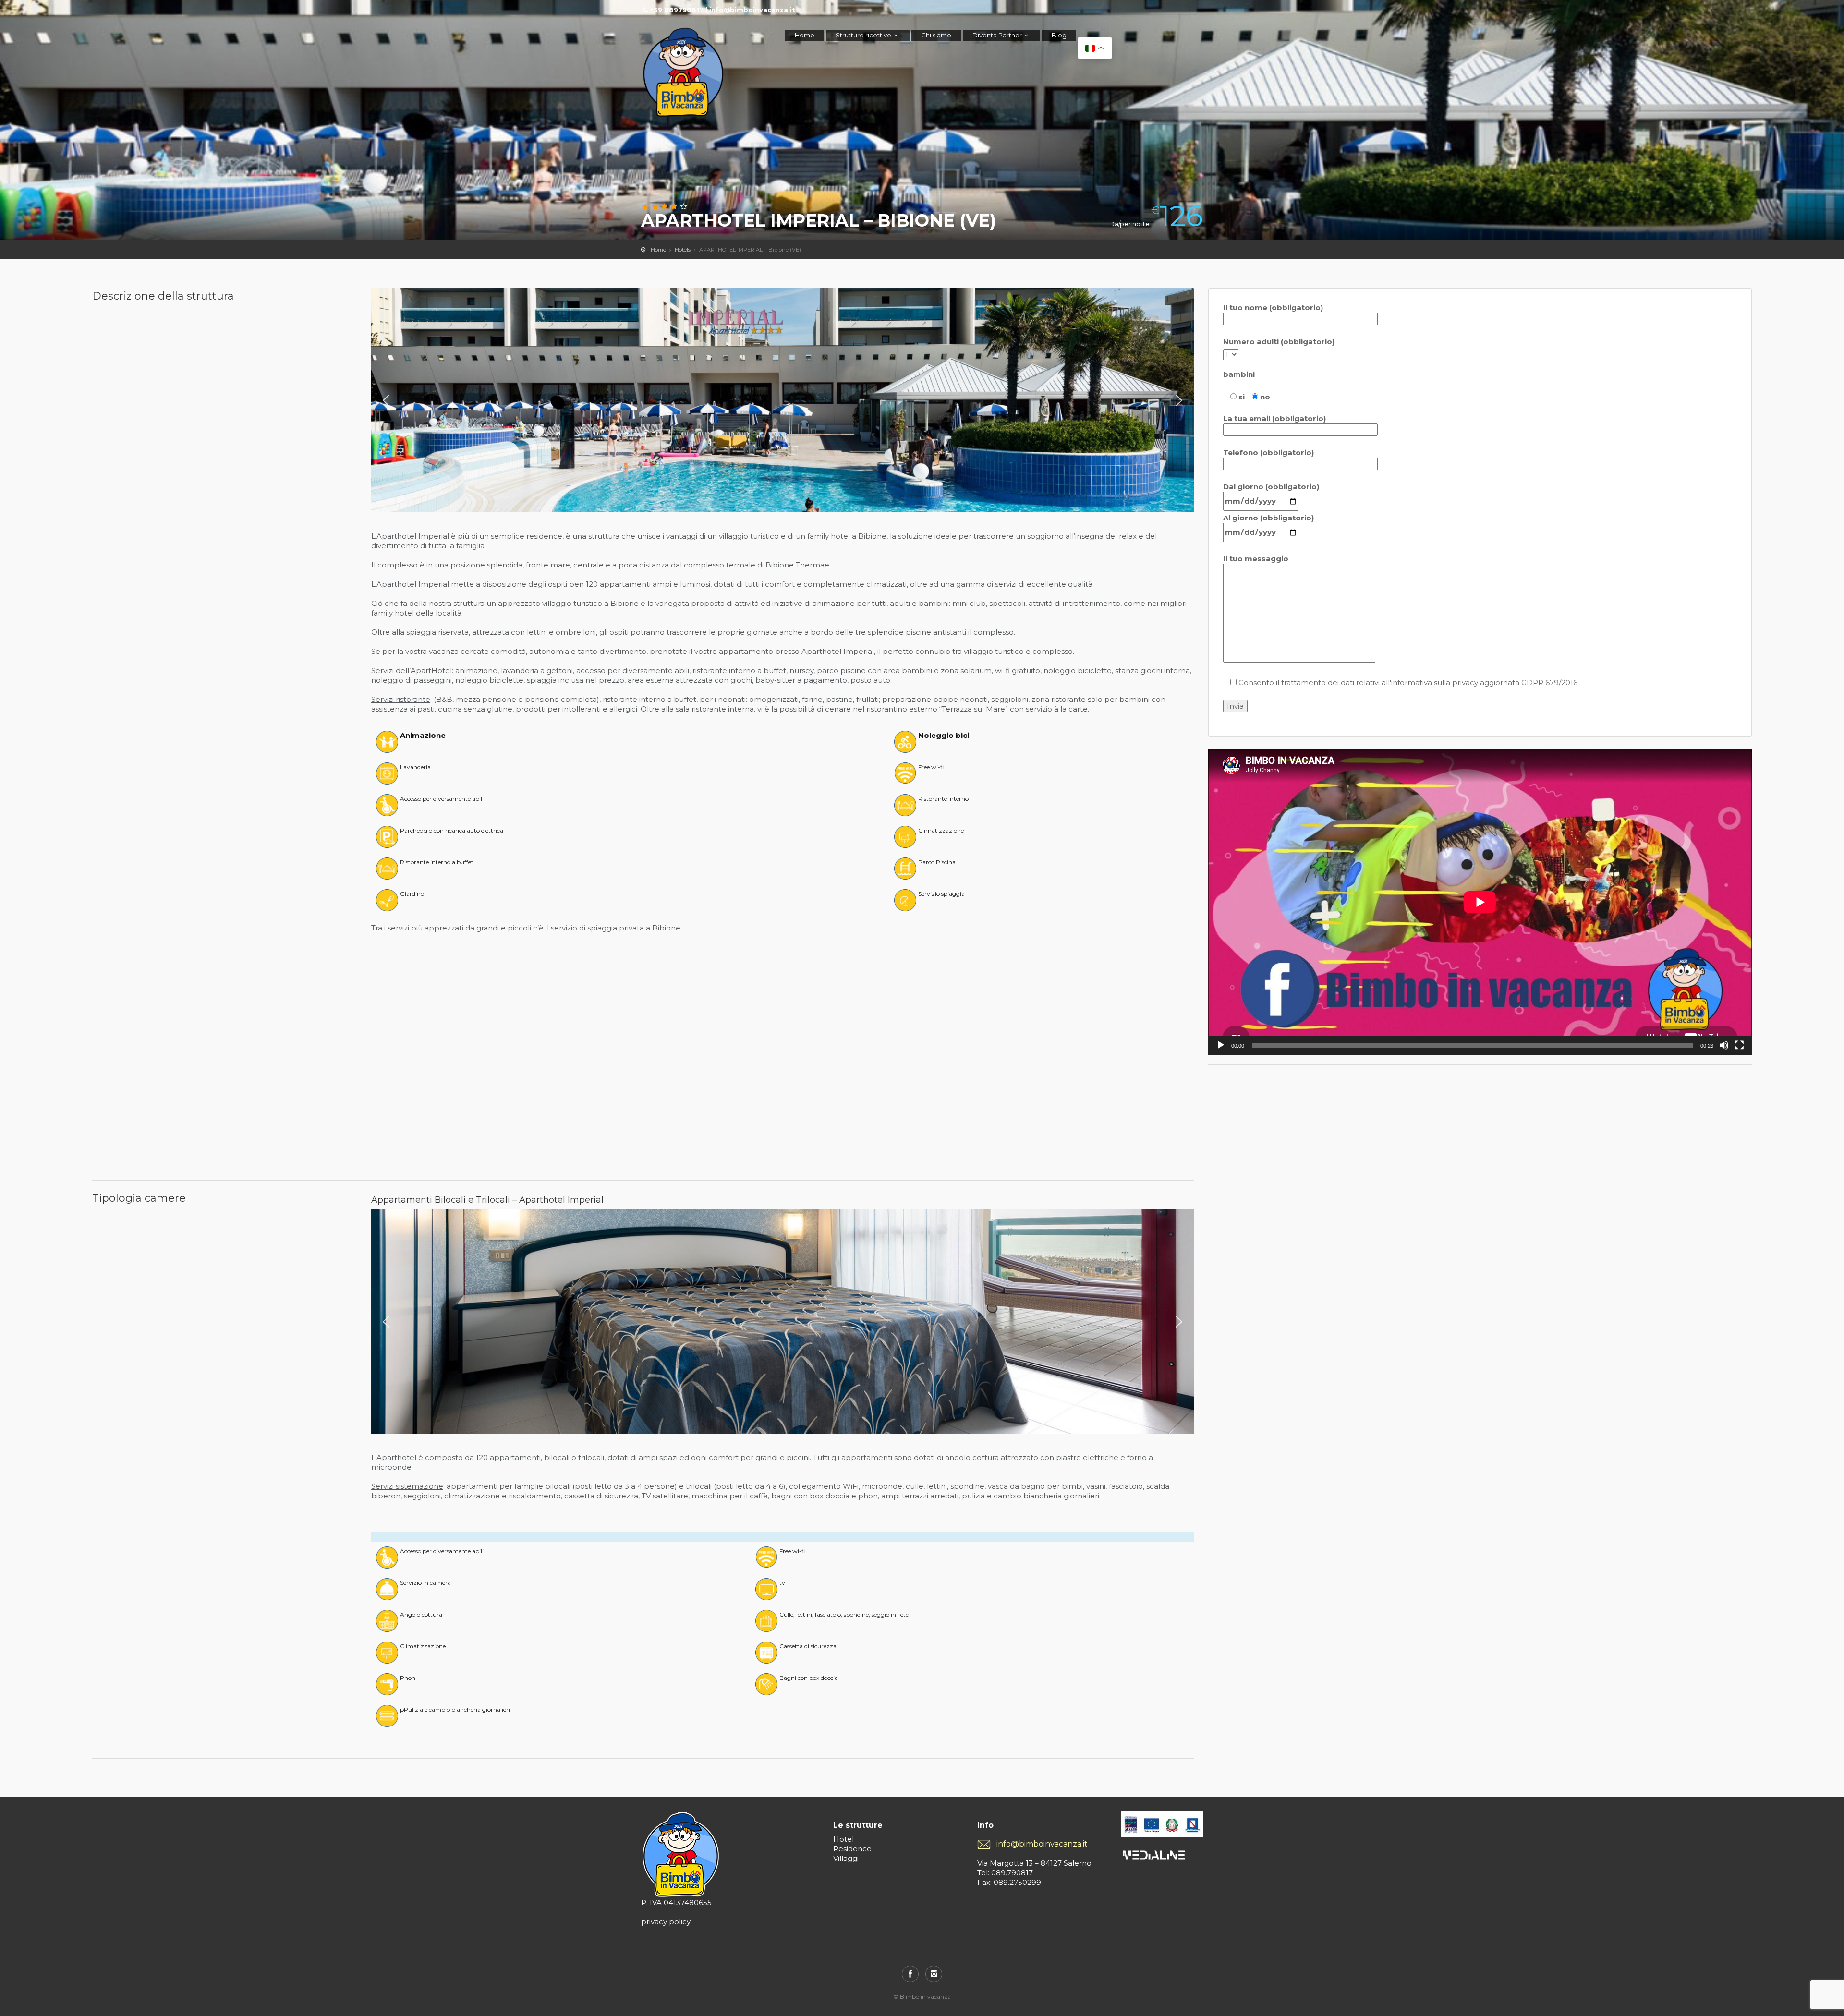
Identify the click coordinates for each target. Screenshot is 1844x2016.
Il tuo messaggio (1256, 559)
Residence (852, 1849)
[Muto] (1724, 1045)
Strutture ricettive (863, 35)
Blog (1059, 35)
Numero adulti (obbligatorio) (1279, 342)
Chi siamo (936, 35)
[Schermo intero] (1739, 1045)
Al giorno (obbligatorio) (1268, 518)
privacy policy (666, 1922)
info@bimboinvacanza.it (1042, 1844)
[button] (386, 400)
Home (805, 35)
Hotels (683, 250)
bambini (1239, 374)
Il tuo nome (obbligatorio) (1273, 308)
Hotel (843, 1839)
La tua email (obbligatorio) (1274, 418)
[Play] (1221, 1045)
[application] (1480, 902)
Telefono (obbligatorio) (1268, 453)
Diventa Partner (997, 35)
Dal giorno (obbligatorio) (1271, 487)
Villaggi (846, 1858)
